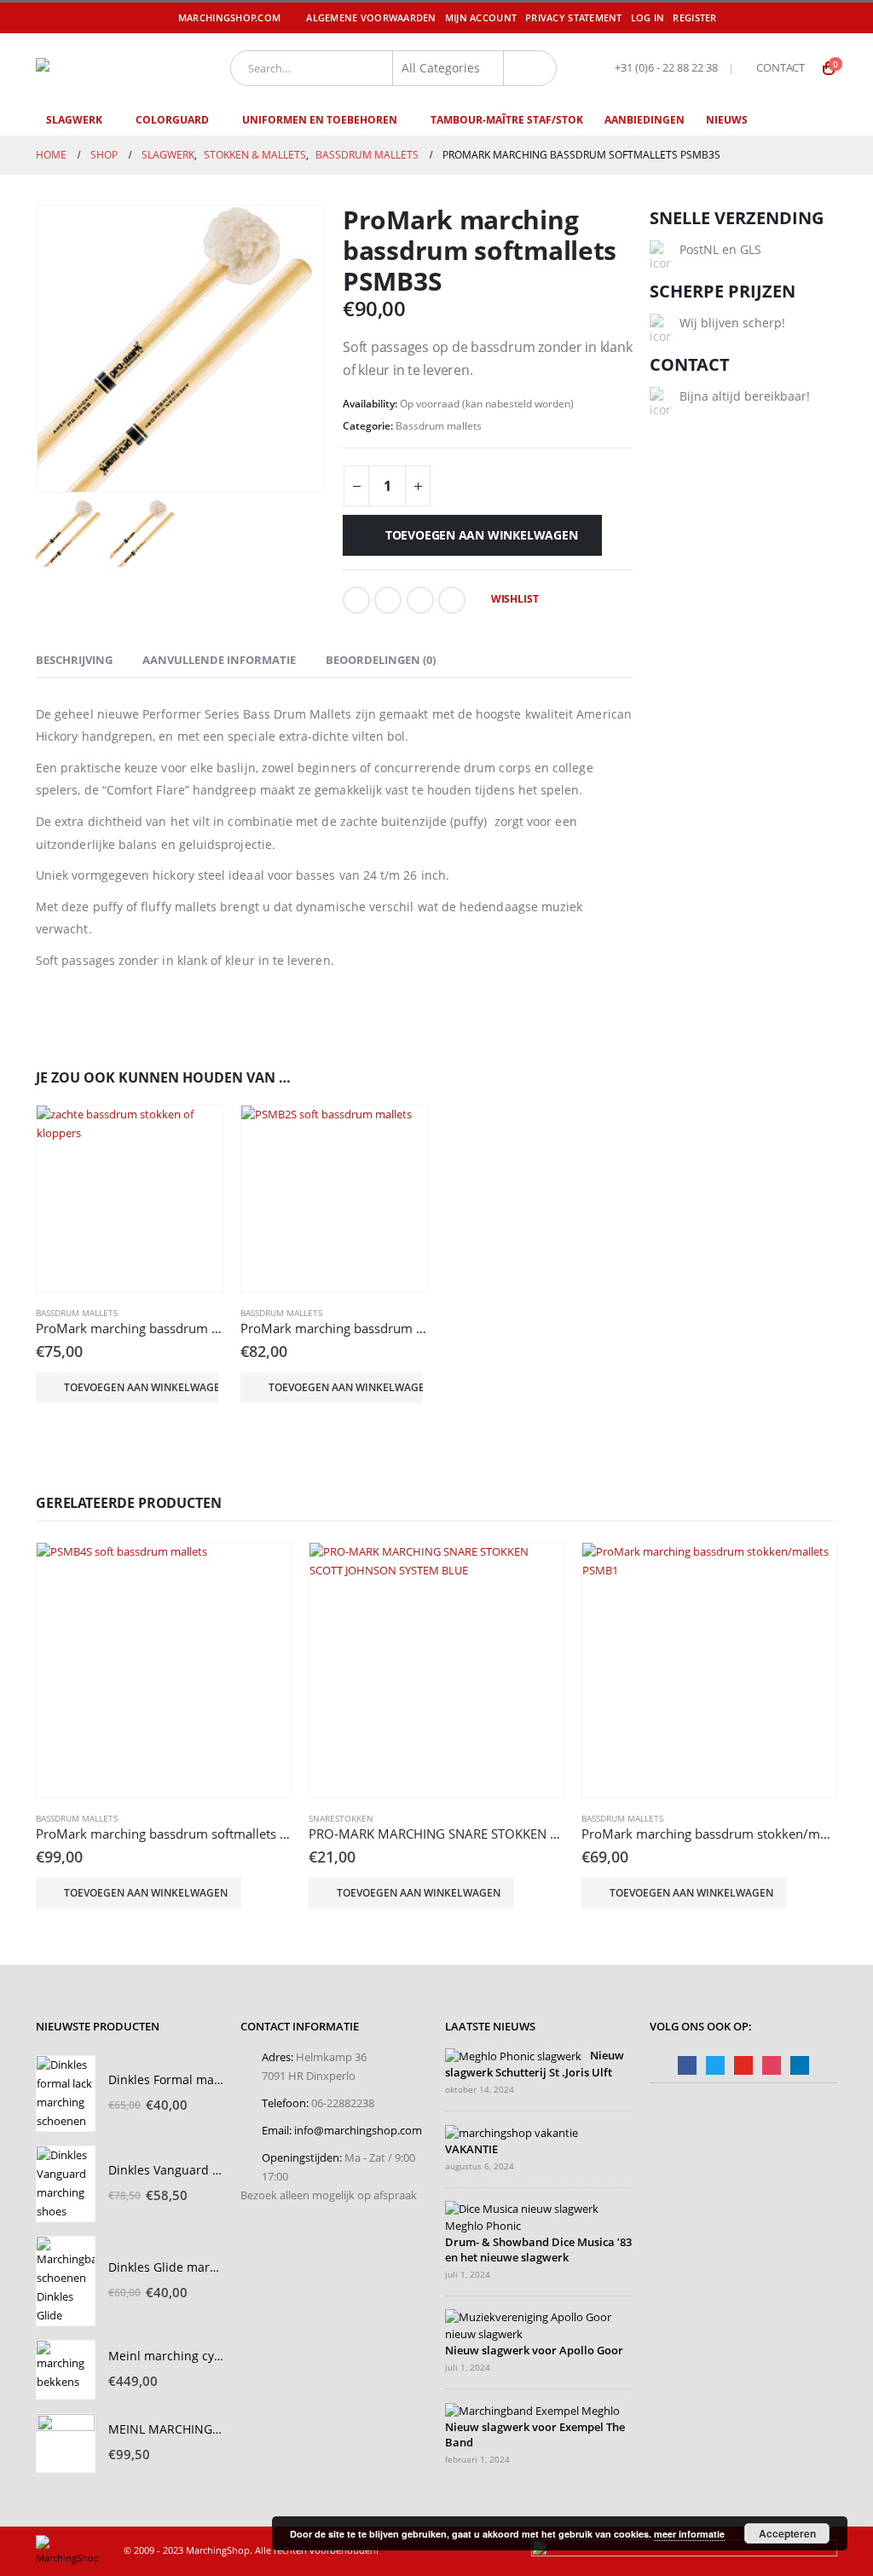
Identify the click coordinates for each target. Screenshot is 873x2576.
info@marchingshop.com (358, 2131)
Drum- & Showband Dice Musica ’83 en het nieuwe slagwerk (538, 2250)
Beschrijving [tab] (74, 660)
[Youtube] (802, 18)
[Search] (530, 68)
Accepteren (787, 2533)
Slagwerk (74, 120)
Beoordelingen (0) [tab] (381, 660)
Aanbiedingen (645, 120)
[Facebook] (754, 18)
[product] (130, 1198)
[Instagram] (826, 18)
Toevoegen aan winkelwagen (482, 535)
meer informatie (689, 2534)
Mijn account (481, 17)
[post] (513, 2056)
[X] (778, 18)
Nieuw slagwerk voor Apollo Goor (534, 2351)
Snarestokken (341, 1818)
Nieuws (727, 120)
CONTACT (780, 68)
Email (452, 600)
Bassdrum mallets (439, 426)
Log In (648, 17)
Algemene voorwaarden (371, 17)
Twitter (388, 600)
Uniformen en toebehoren (320, 120)
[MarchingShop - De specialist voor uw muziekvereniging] (108, 68)
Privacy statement (574, 17)
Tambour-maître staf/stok (507, 120)
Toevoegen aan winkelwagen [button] (141, 1387)
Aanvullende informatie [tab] (219, 660)
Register (694, 17)
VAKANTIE (471, 2149)
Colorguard (172, 120)
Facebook (356, 600)
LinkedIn (420, 600)
